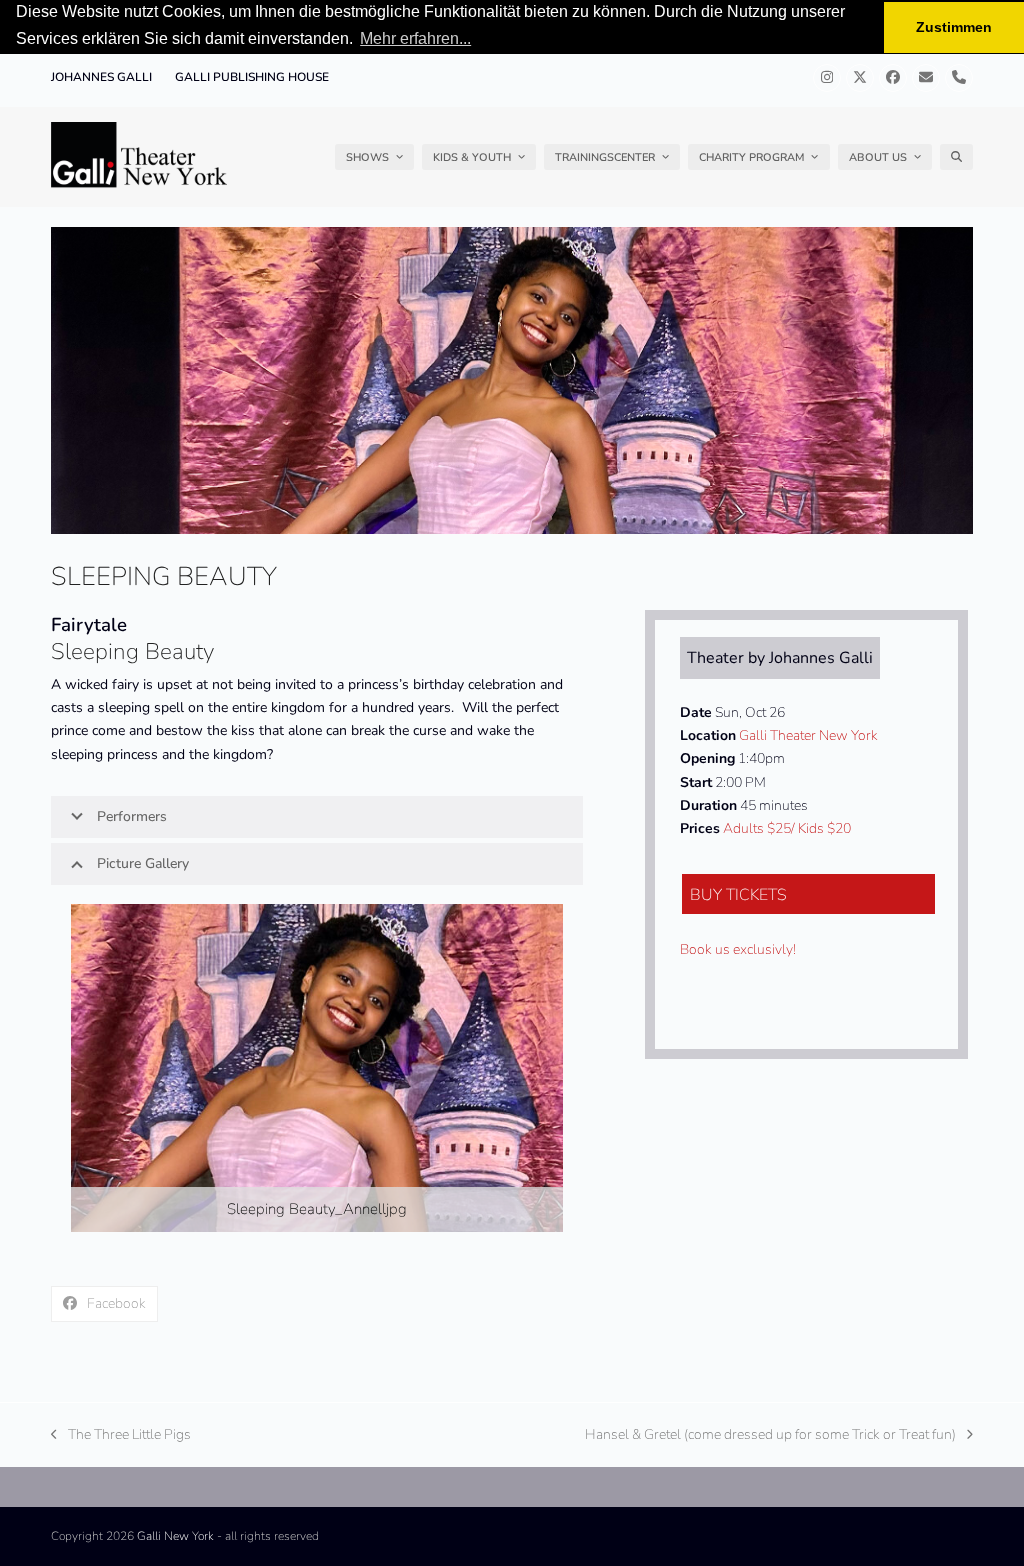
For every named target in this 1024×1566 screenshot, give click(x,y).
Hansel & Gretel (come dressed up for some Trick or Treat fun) (770, 1435)
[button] (956, 157)
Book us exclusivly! (738, 949)
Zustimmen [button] (954, 27)
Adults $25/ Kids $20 (787, 828)
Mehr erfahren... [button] (415, 38)
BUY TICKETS (738, 895)
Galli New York (175, 1536)
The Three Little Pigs (121, 1435)
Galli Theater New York (808, 735)
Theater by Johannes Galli (780, 658)
